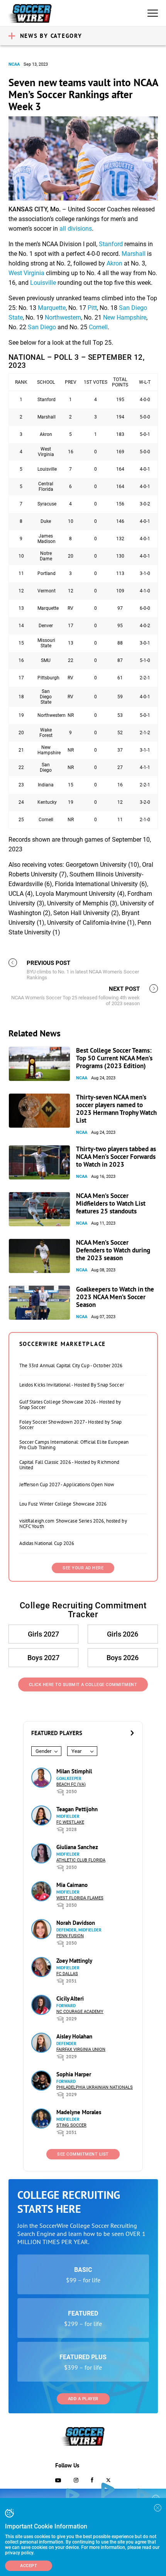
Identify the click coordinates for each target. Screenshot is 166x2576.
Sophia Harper (74, 2074)
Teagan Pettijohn (77, 1809)
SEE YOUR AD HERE (83, 1568)
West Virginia (26, 273)
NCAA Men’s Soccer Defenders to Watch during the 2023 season (113, 1250)
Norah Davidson (76, 1923)
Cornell (98, 327)
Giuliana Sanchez (77, 1847)
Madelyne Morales (79, 2112)
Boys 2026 (123, 1658)
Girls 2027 (43, 1634)
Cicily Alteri (70, 1998)
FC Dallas (67, 1974)
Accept (29, 2566)
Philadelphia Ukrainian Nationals (95, 2087)
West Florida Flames (80, 1898)
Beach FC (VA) (71, 1784)
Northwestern (63, 317)
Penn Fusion (70, 1936)
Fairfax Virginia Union (81, 2049)
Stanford (111, 244)
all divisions (76, 229)
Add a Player (83, 2399)
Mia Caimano (72, 1885)
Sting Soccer (71, 2125)
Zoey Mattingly (74, 1961)
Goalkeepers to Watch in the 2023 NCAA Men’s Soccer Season (115, 1297)
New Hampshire (125, 317)
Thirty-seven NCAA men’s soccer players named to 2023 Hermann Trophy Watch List (116, 1109)
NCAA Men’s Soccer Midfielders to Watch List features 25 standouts (111, 1203)
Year (76, 1751)
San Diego (42, 327)
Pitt (92, 308)
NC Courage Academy (80, 2012)
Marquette (52, 308)
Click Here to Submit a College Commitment (83, 1685)
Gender (43, 1751)
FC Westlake (70, 1822)
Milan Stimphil (74, 1771)
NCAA (14, 64)
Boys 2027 (43, 1658)
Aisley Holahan (74, 2036)
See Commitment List (83, 2154)
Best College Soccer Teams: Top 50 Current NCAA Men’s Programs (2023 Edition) (114, 1058)
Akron (114, 263)
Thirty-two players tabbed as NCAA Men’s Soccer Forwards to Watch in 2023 (116, 1157)
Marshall (134, 254)
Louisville (43, 283)
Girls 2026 (123, 1634)
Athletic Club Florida (81, 1860)
